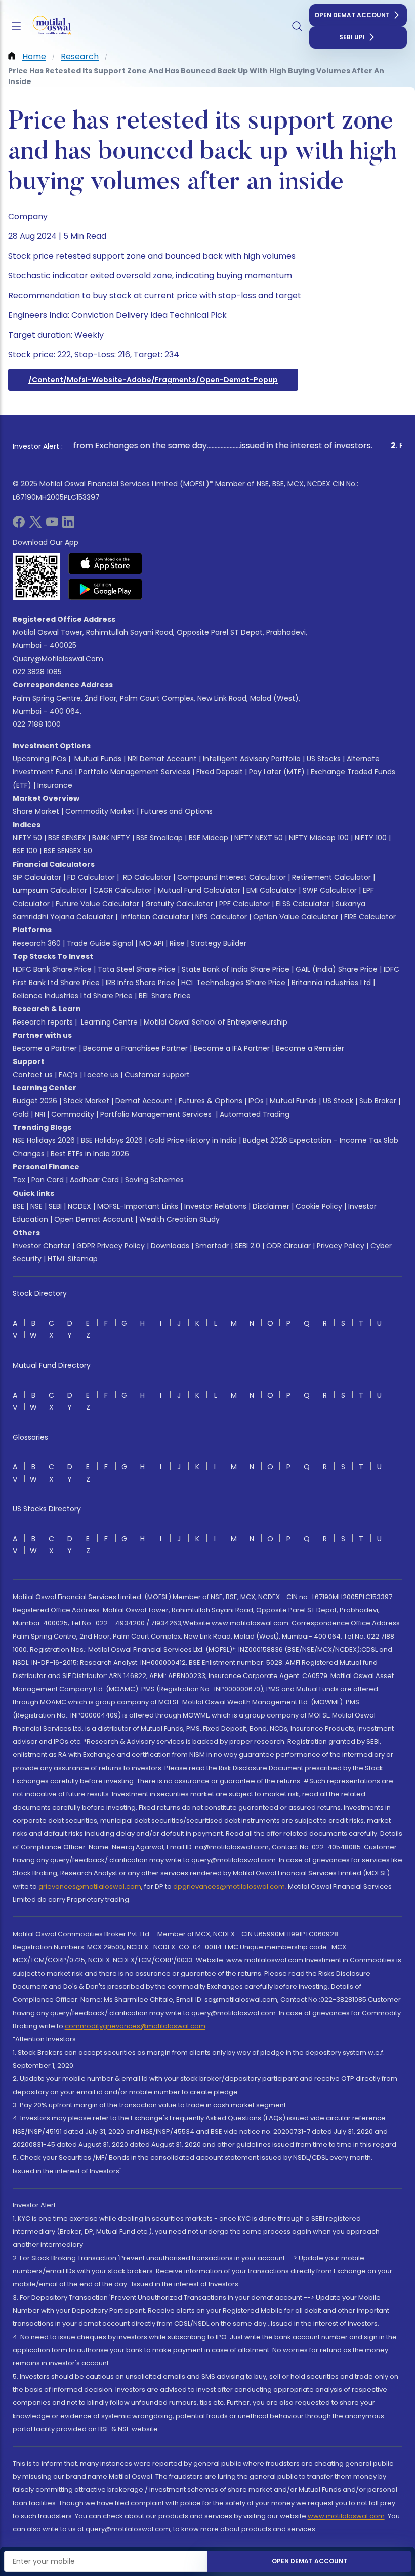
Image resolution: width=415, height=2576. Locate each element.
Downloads (170, 1246)
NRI (40, 1114)
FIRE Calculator (370, 917)
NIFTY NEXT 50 (259, 838)
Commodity (73, 1114)
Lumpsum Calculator (50, 890)
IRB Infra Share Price (140, 983)
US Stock (338, 1101)
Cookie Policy (319, 1206)
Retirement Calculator (331, 877)
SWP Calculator (330, 890)
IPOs (256, 1101)
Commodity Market (100, 811)
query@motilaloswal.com (58, 659)
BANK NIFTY (111, 838)
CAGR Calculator (122, 890)
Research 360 (37, 943)
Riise (177, 943)
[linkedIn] (68, 525)
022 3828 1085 (37, 672)
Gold (21, 1114)
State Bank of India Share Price (236, 969)
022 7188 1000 (37, 724)
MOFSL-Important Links (138, 1206)
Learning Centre (108, 1022)
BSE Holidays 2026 (112, 1140)
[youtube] (52, 525)
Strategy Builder (219, 943)
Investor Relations (215, 1206)
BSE (18, 1206)
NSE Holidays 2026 (44, 1140)
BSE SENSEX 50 (68, 851)
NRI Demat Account (162, 759)
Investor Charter (41, 1246)
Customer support (157, 1075)
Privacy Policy (341, 1246)
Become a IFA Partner (232, 1048)
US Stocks (324, 759)
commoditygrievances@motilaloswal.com (135, 2026)
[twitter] (35, 525)
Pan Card (48, 1180)
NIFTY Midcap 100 (319, 838)
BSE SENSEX (67, 838)
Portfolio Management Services (135, 772)
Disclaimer (271, 1206)
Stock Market (86, 1101)
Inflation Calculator (154, 917)
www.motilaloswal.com (346, 2516)
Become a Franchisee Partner (135, 1048)
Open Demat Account (352, 15)
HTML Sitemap (73, 1259)
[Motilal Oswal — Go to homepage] (50, 27)
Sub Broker (378, 1101)
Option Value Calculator (296, 917)
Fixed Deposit (220, 772)
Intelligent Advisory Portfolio (252, 759)
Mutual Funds (98, 759)
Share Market (36, 811)
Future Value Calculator (97, 904)
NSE (36, 1206)
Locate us (101, 1075)
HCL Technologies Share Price (233, 983)
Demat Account (144, 1101)
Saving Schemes (154, 1180)
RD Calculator (146, 877)
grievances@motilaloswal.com (90, 1886)
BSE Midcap (209, 838)
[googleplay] (106, 589)
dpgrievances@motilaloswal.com (229, 1886)
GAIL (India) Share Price (337, 969)
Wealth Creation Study (179, 1219)
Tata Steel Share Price (137, 969)
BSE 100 (25, 851)
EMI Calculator (272, 890)
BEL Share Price (165, 996)
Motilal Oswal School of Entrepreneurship (216, 1022)
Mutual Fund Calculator (199, 890)
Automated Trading (255, 1114)
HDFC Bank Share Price (52, 969)
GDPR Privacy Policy (111, 1246)
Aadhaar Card (94, 1180)
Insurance (55, 785)
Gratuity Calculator (179, 904)
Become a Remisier (310, 1048)
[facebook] (19, 525)
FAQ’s (68, 1075)
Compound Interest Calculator (232, 877)
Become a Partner (45, 1048)
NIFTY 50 (27, 838)
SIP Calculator (37, 877)
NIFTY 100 (371, 838)
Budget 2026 (35, 1101)
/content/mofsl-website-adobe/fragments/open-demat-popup (153, 380)
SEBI (55, 1206)
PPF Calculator (244, 904)
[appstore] (106, 563)
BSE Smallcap (159, 838)
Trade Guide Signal (100, 943)
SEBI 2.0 (247, 1246)
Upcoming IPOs (39, 759)
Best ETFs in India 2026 (90, 1154)
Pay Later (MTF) (277, 772)
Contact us (33, 1075)
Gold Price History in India (193, 1140)
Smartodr (212, 1246)
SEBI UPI (352, 37)
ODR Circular (288, 1246)
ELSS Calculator (303, 904)
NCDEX (79, 1206)
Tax (19, 1180)
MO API (151, 943)
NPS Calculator (221, 917)
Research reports (43, 1022)
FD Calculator (91, 877)
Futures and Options (177, 811)
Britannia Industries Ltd (331, 983)
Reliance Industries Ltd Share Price (73, 996)
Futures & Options (211, 1101)
